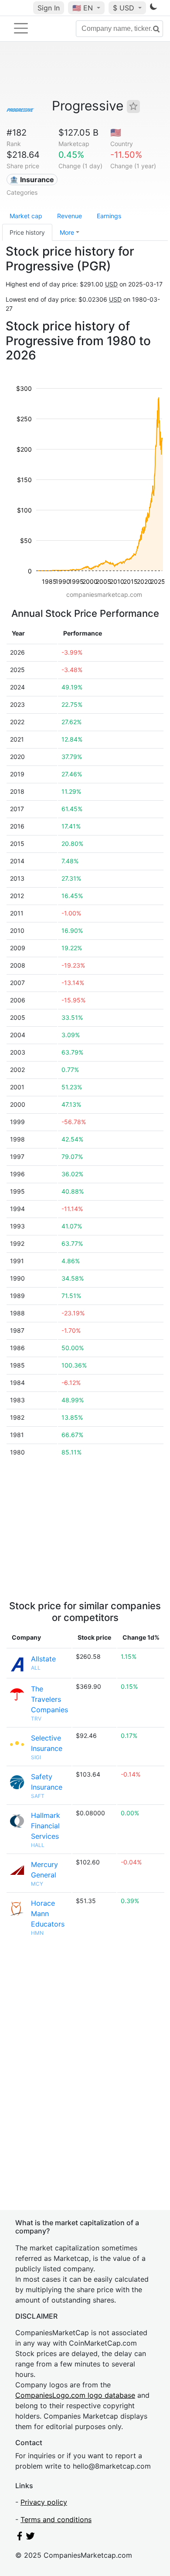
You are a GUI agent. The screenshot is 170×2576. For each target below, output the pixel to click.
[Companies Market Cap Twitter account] (31, 2538)
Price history (27, 232)
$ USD (125, 8)
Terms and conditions (56, 2519)
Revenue (70, 216)
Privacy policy (44, 2502)
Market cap (26, 216)
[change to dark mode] (153, 8)
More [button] (67, 232)
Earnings (109, 216)
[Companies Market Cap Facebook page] (20, 2538)
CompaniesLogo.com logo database (75, 2395)
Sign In (49, 8)
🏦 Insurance (32, 180)
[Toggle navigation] (21, 28)
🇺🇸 (83, 8)
